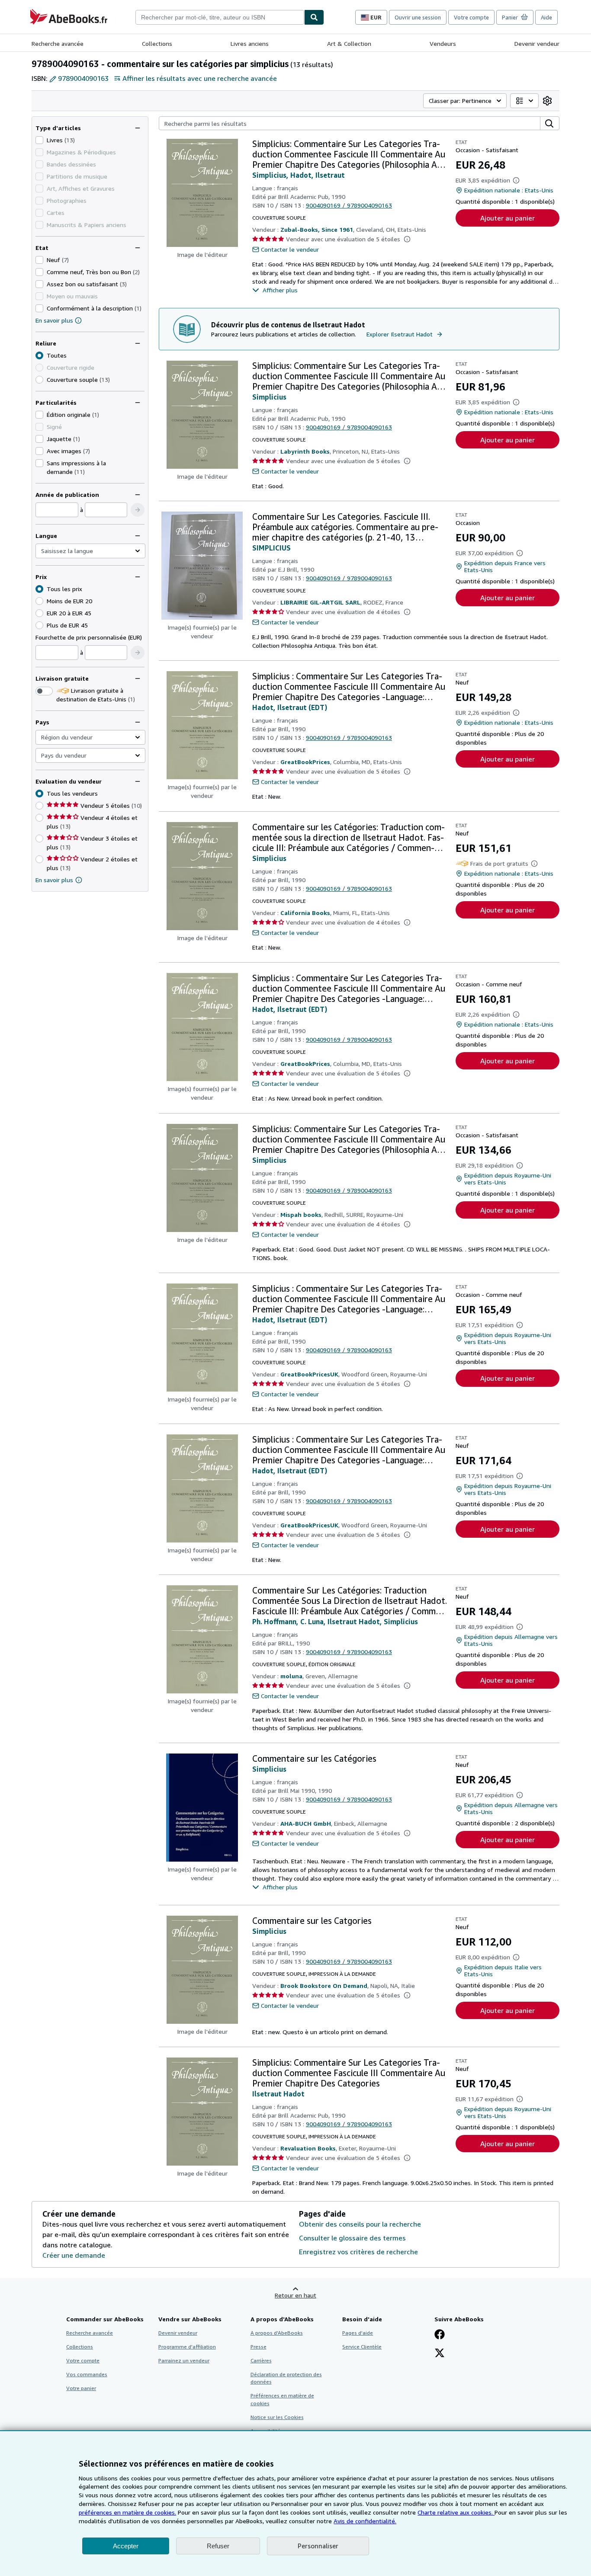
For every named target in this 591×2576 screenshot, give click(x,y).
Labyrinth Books (305, 451)
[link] (547, 101)
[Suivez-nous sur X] (440, 2354)
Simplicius (269, 397)
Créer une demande (74, 2255)
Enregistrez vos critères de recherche (358, 2252)
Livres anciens (250, 43)
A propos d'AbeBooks (277, 2333)
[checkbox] (39, 140)
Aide (546, 17)
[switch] (44, 691)
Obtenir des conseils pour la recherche (360, 2224)
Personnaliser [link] (318, 2546)
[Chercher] (314, 17)
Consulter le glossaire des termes (352, 2238)
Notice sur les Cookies (277, 2417)
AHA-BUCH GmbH (306, 1823)
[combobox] (220, 17)
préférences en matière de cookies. (127, 2512)
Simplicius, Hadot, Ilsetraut (299, 175)
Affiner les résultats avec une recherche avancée (200, 78)
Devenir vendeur (537, 43)
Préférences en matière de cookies (282, 2399)
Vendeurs (443, 43)
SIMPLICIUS (271, 548)
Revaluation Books (308, 2148)
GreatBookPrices (305, 762)
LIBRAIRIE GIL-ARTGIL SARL (320, 602)
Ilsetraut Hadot (278, 2094)
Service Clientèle (362, 2347)
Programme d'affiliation (187, 2347)
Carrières (261, 2360)
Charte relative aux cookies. (456, 2512)
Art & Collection (349, 43)
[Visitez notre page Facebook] (440, 2335)
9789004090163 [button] (83, 78)
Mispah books (301, 1214)
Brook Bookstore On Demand (324, 1986)
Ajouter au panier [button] (507, 218)
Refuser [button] (218, 2546)
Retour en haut (295, 2295)
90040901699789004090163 (349, 205)
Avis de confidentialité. (365, 2521)
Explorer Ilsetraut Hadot (400, 334)
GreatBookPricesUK (309, 1374)
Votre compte (471, 17)
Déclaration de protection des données (286, 2378)
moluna (291, 1676)
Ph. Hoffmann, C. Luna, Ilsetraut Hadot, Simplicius (335, 1622)
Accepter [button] (126, 2546)
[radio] (39, 380)
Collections (157, 43)
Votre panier (81, 2388)
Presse (259, 2347)
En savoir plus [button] (54, 880)
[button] (138, 510)
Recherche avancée (58, 43)
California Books (305, 913)
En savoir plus (54, 320)
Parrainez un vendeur (184, 2360)
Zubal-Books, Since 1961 (317, 229)
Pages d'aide (358, 2333)
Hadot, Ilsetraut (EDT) (290, 707)
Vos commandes (87, 2374)
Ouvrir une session (418, 17)
